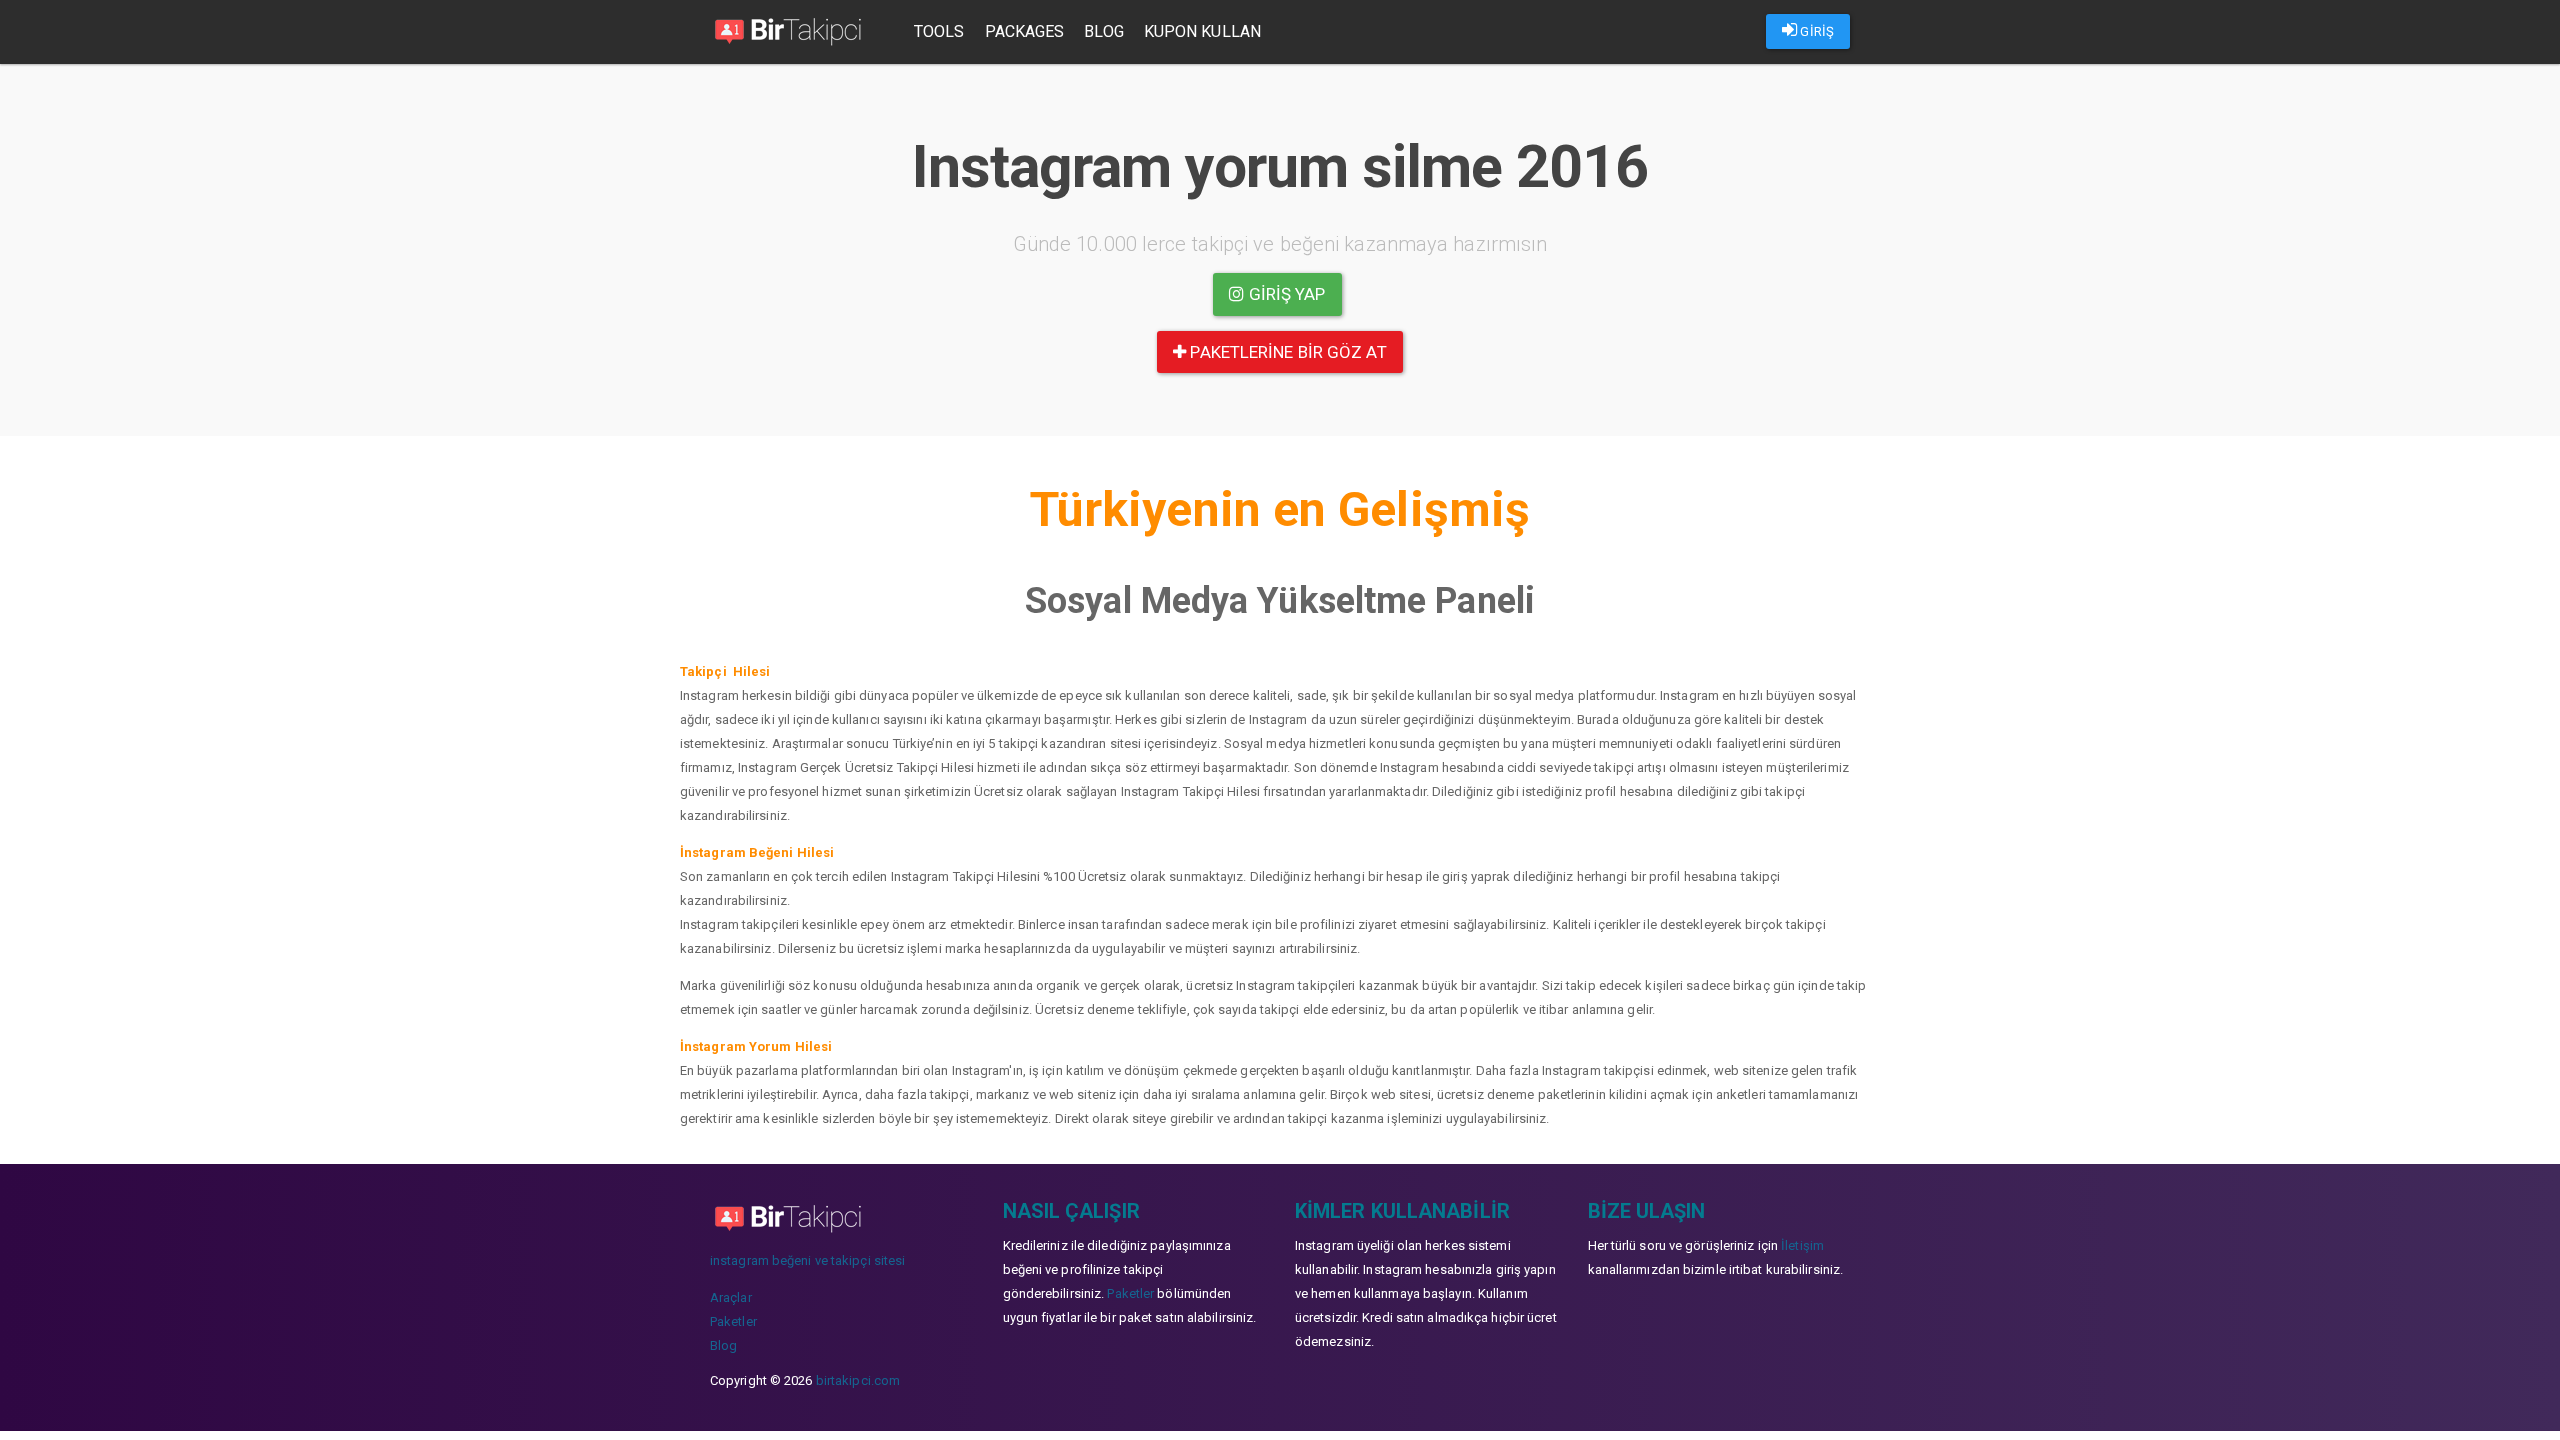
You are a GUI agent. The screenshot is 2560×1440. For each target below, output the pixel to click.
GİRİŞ (1815, 31)
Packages (1025, 31)
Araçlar (731, 1297)
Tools (939, 31)
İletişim (1802, 1245)
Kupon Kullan (1202, 31)
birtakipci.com (858, 1380)
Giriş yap (1285, 294)
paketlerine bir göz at (1286, 352)
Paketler (733, 1321)
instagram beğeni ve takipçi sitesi (807, 1260)
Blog (1103, 31)
